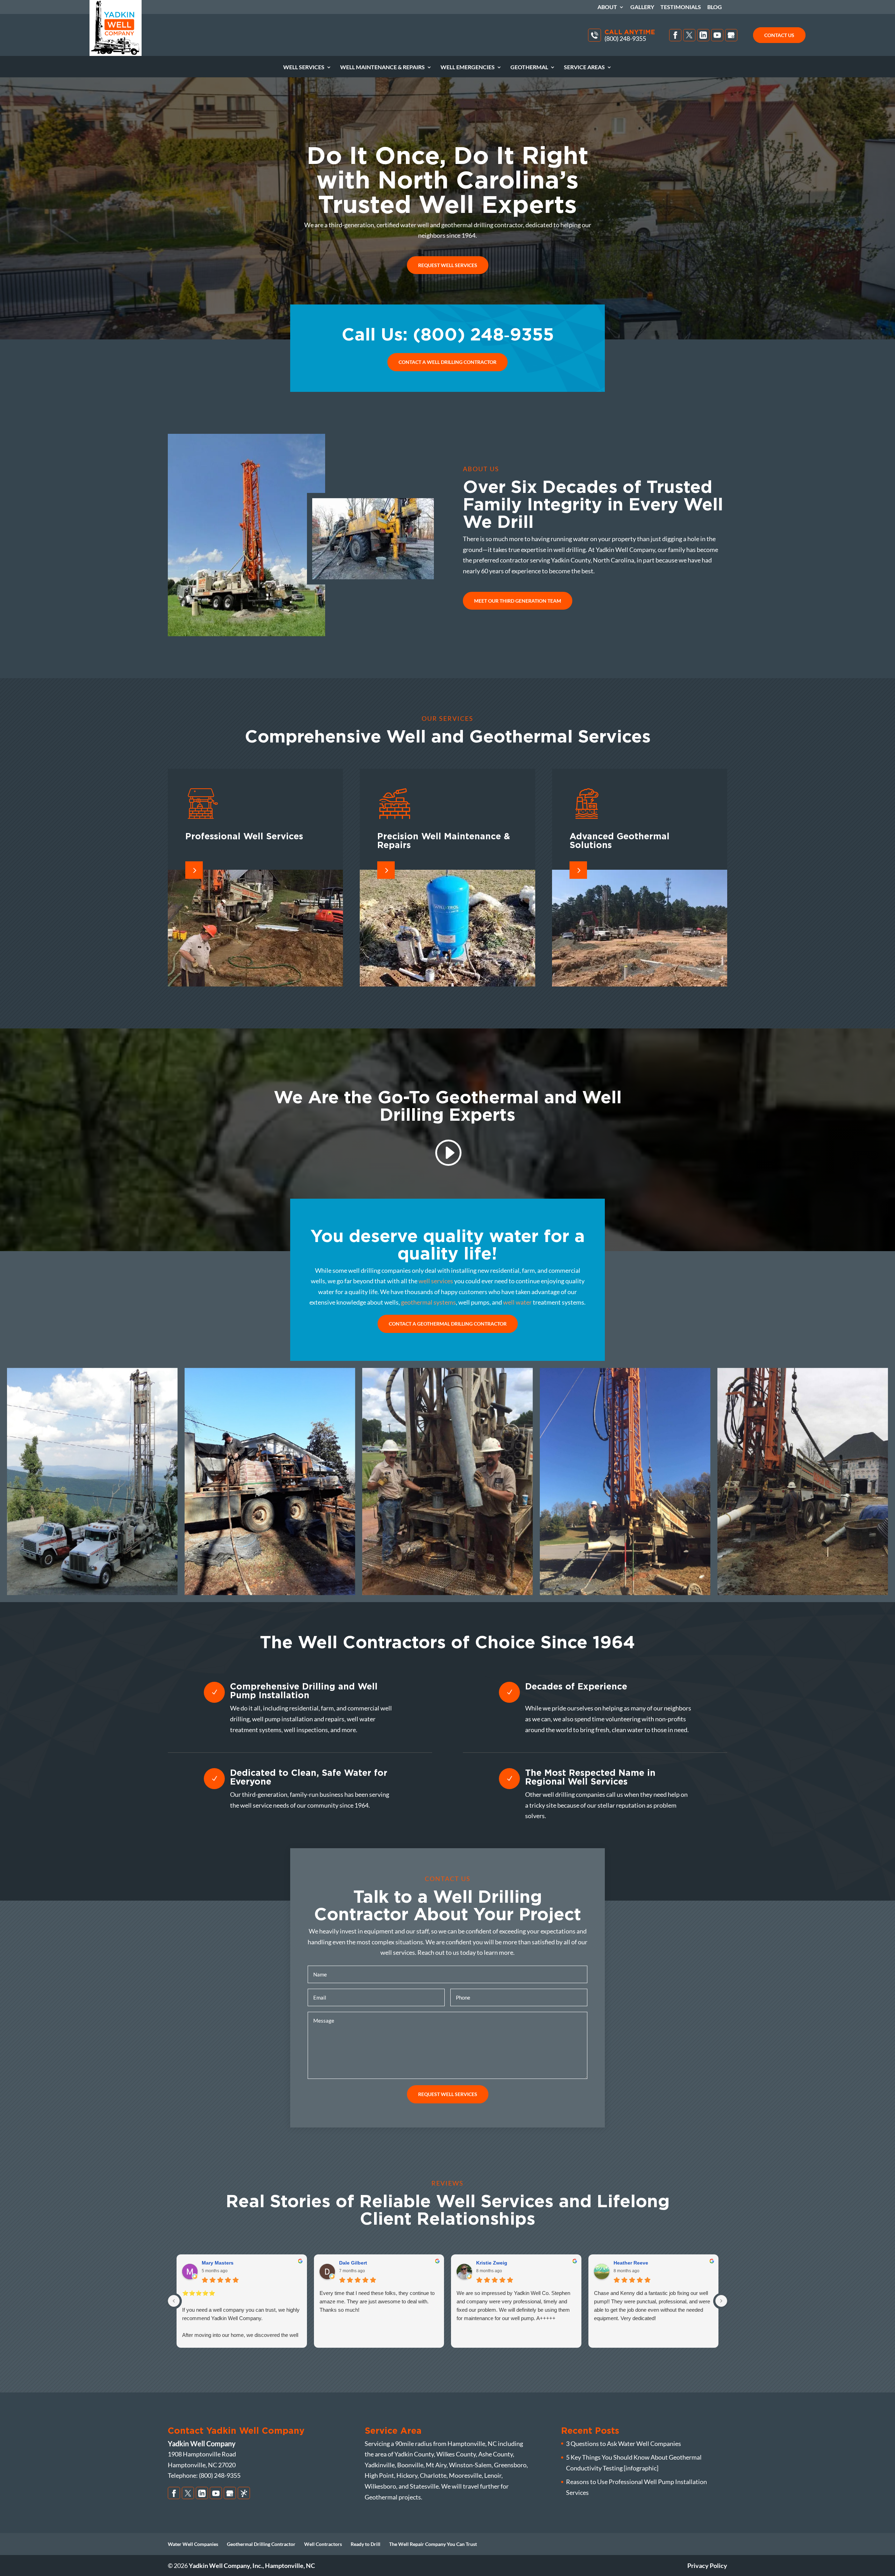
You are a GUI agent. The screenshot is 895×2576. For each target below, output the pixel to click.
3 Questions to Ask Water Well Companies (624, 2444)
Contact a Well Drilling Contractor (447, 362)
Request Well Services (448, 265)
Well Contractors (323, 2544)
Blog (715, 7)
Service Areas (584, 67)
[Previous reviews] (174, 2301)
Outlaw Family (356, 2263)
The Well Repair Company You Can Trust (433, 2544)
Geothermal (529, 67)
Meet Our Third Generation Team (518, 601)
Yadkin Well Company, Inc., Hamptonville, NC (252, 2566)
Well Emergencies (468, 67)
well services (436, 1281)
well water (517, 1302)
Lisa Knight (216, 2263)
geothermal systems (428, 1302)
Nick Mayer (489, 2263)
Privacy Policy (707, 2566)
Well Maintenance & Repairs (382, 67)
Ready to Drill (366, 2544)
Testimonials (681, 7)
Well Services (304, 67)
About (607, 7)
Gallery (642, 7)
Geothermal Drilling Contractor (261, 2544)
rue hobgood (629, 2263)
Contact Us (779, 35)
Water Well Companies (193, 2544)
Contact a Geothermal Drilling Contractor (448, 1324)
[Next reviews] (721, 2301)
